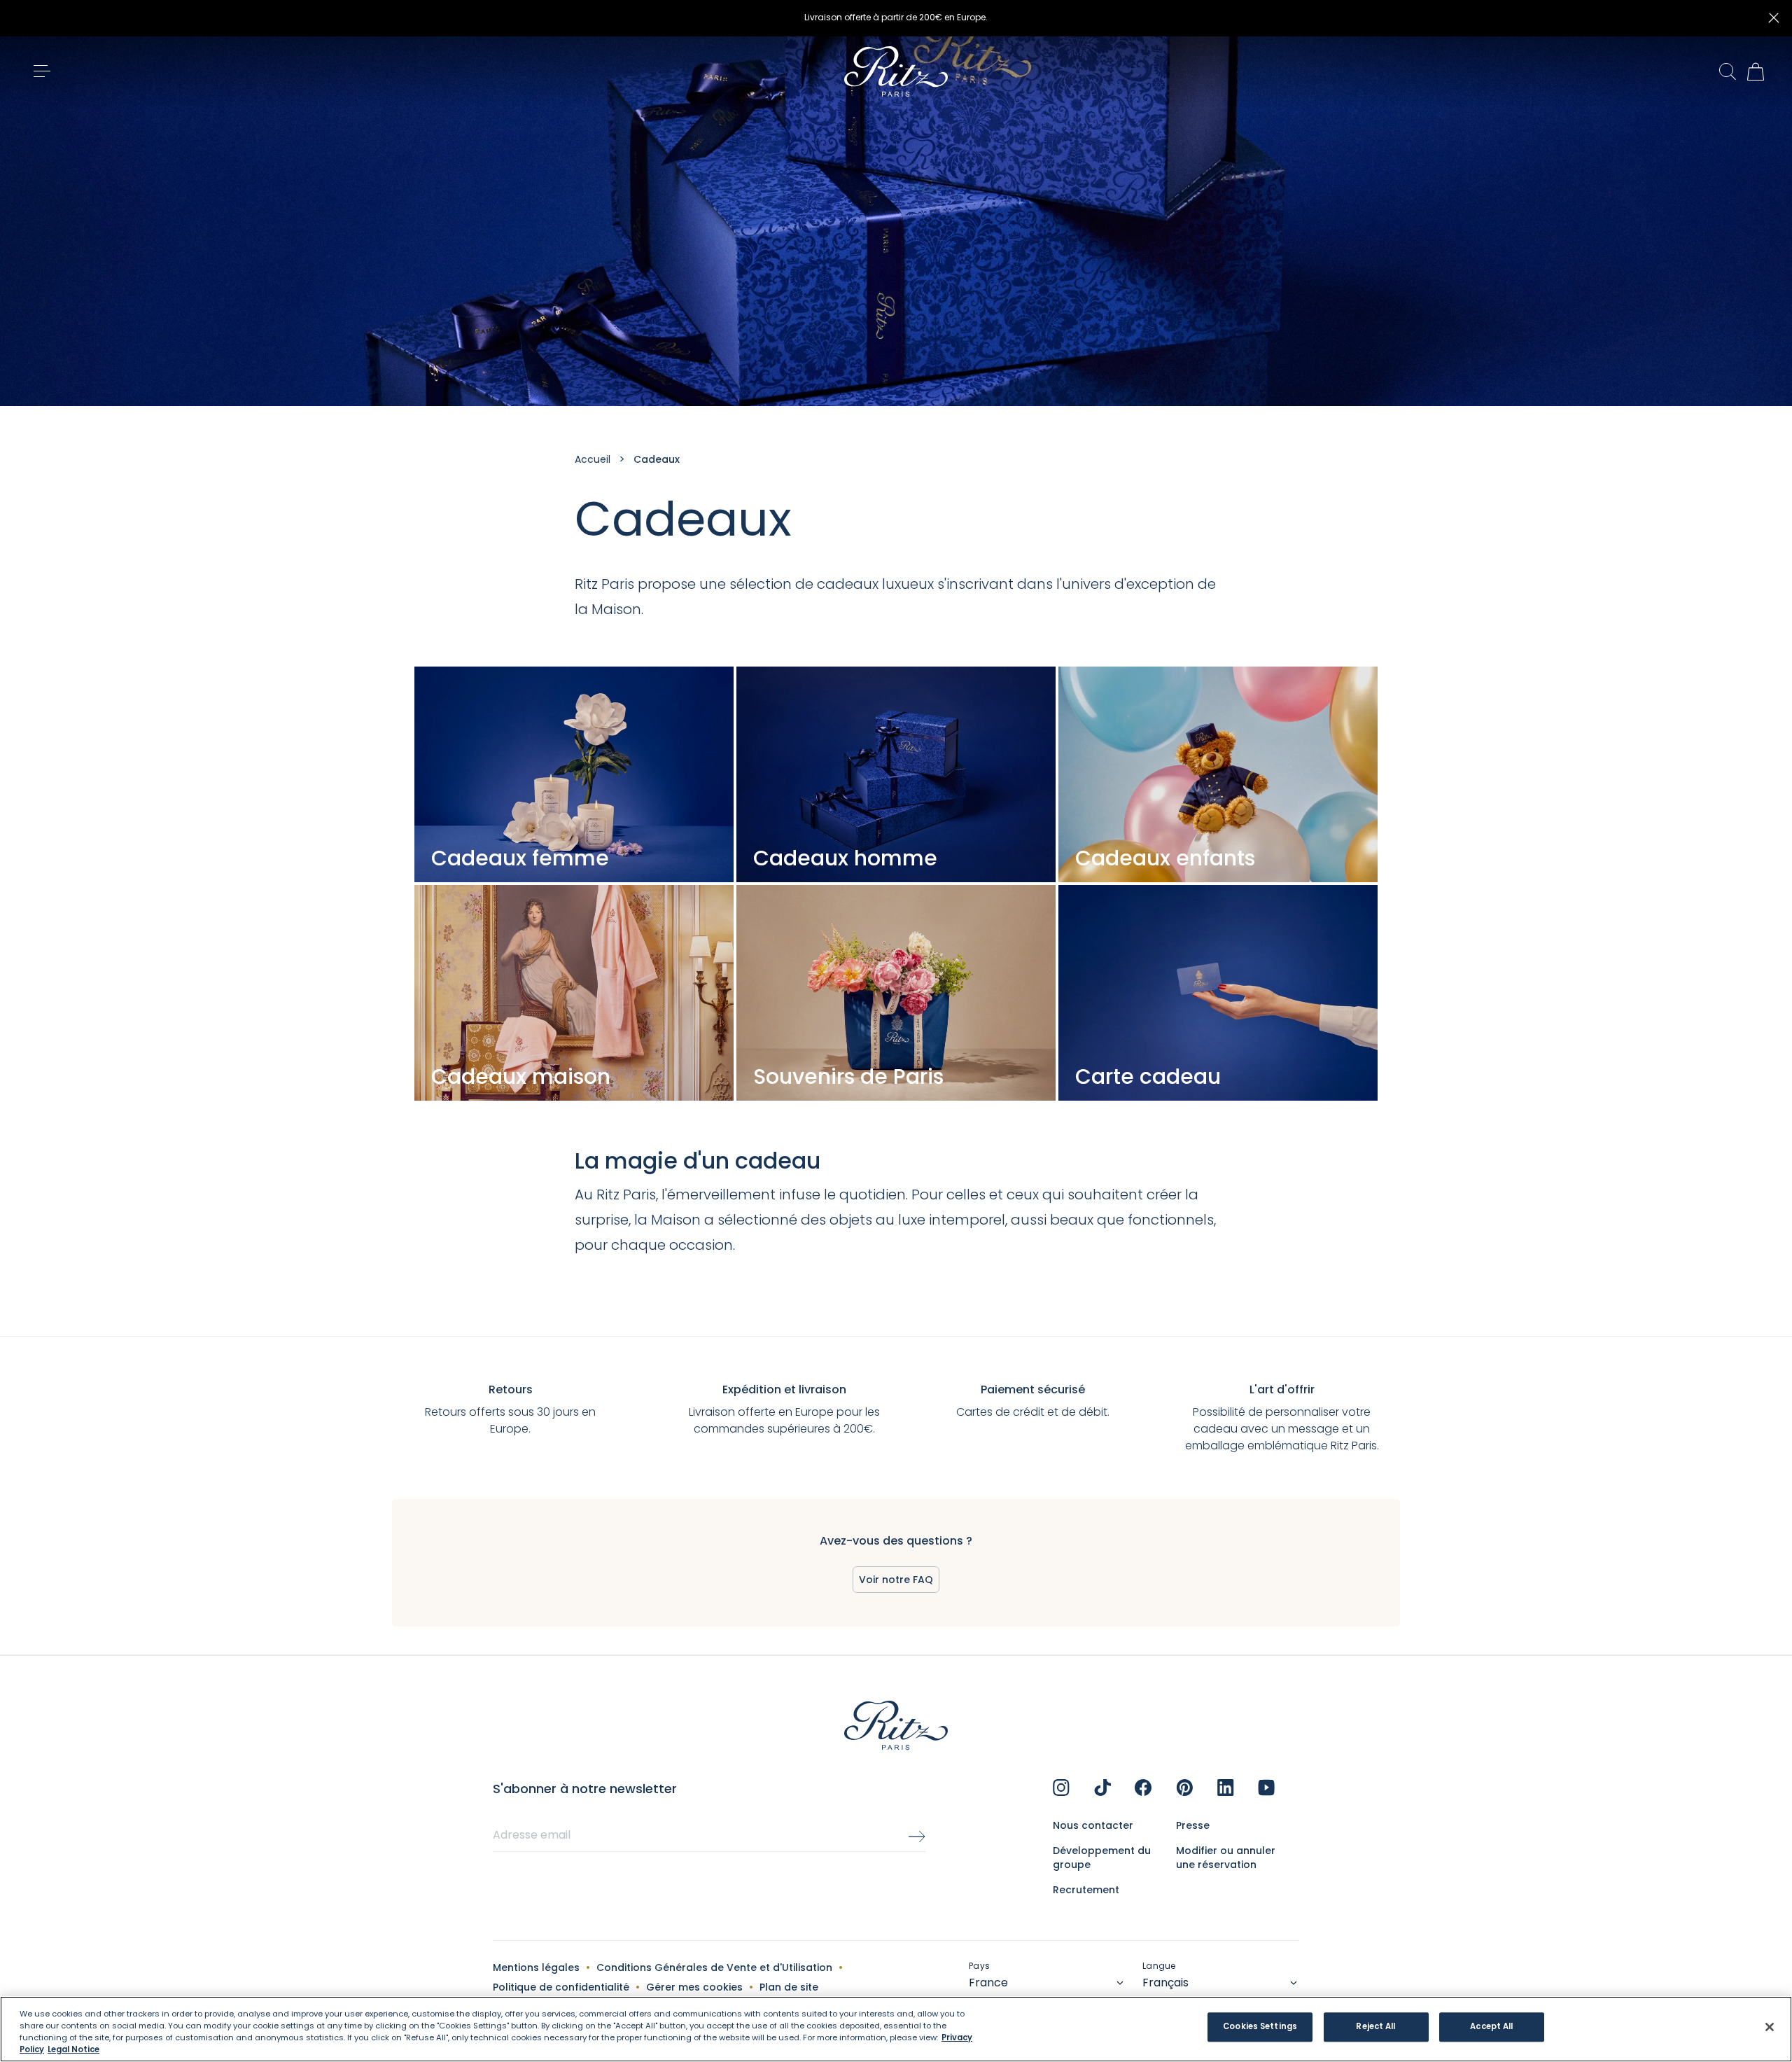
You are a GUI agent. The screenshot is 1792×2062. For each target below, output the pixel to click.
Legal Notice (73, 2049)
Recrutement (1086, 1890)
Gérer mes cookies (694, 1987)
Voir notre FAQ (896, 1580)
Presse (1193, 1825)
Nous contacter (1093, 1825)
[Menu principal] (42, 71)
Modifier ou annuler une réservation (1226, 1858)
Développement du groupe (1102, 1858)
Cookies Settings (1260, 2027)
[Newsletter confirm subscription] (917, 1837)
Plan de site (789, 1987)
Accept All (1491, 2027)
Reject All (1375, 2027)
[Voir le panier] (1756, 71)
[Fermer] (1774, 18)
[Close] (1770, 2027)
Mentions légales (536, 1967)
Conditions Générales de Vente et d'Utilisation (714, 1967)
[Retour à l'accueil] (896, 71)
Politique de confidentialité (561, 1987)
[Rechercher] (1728, 72)
